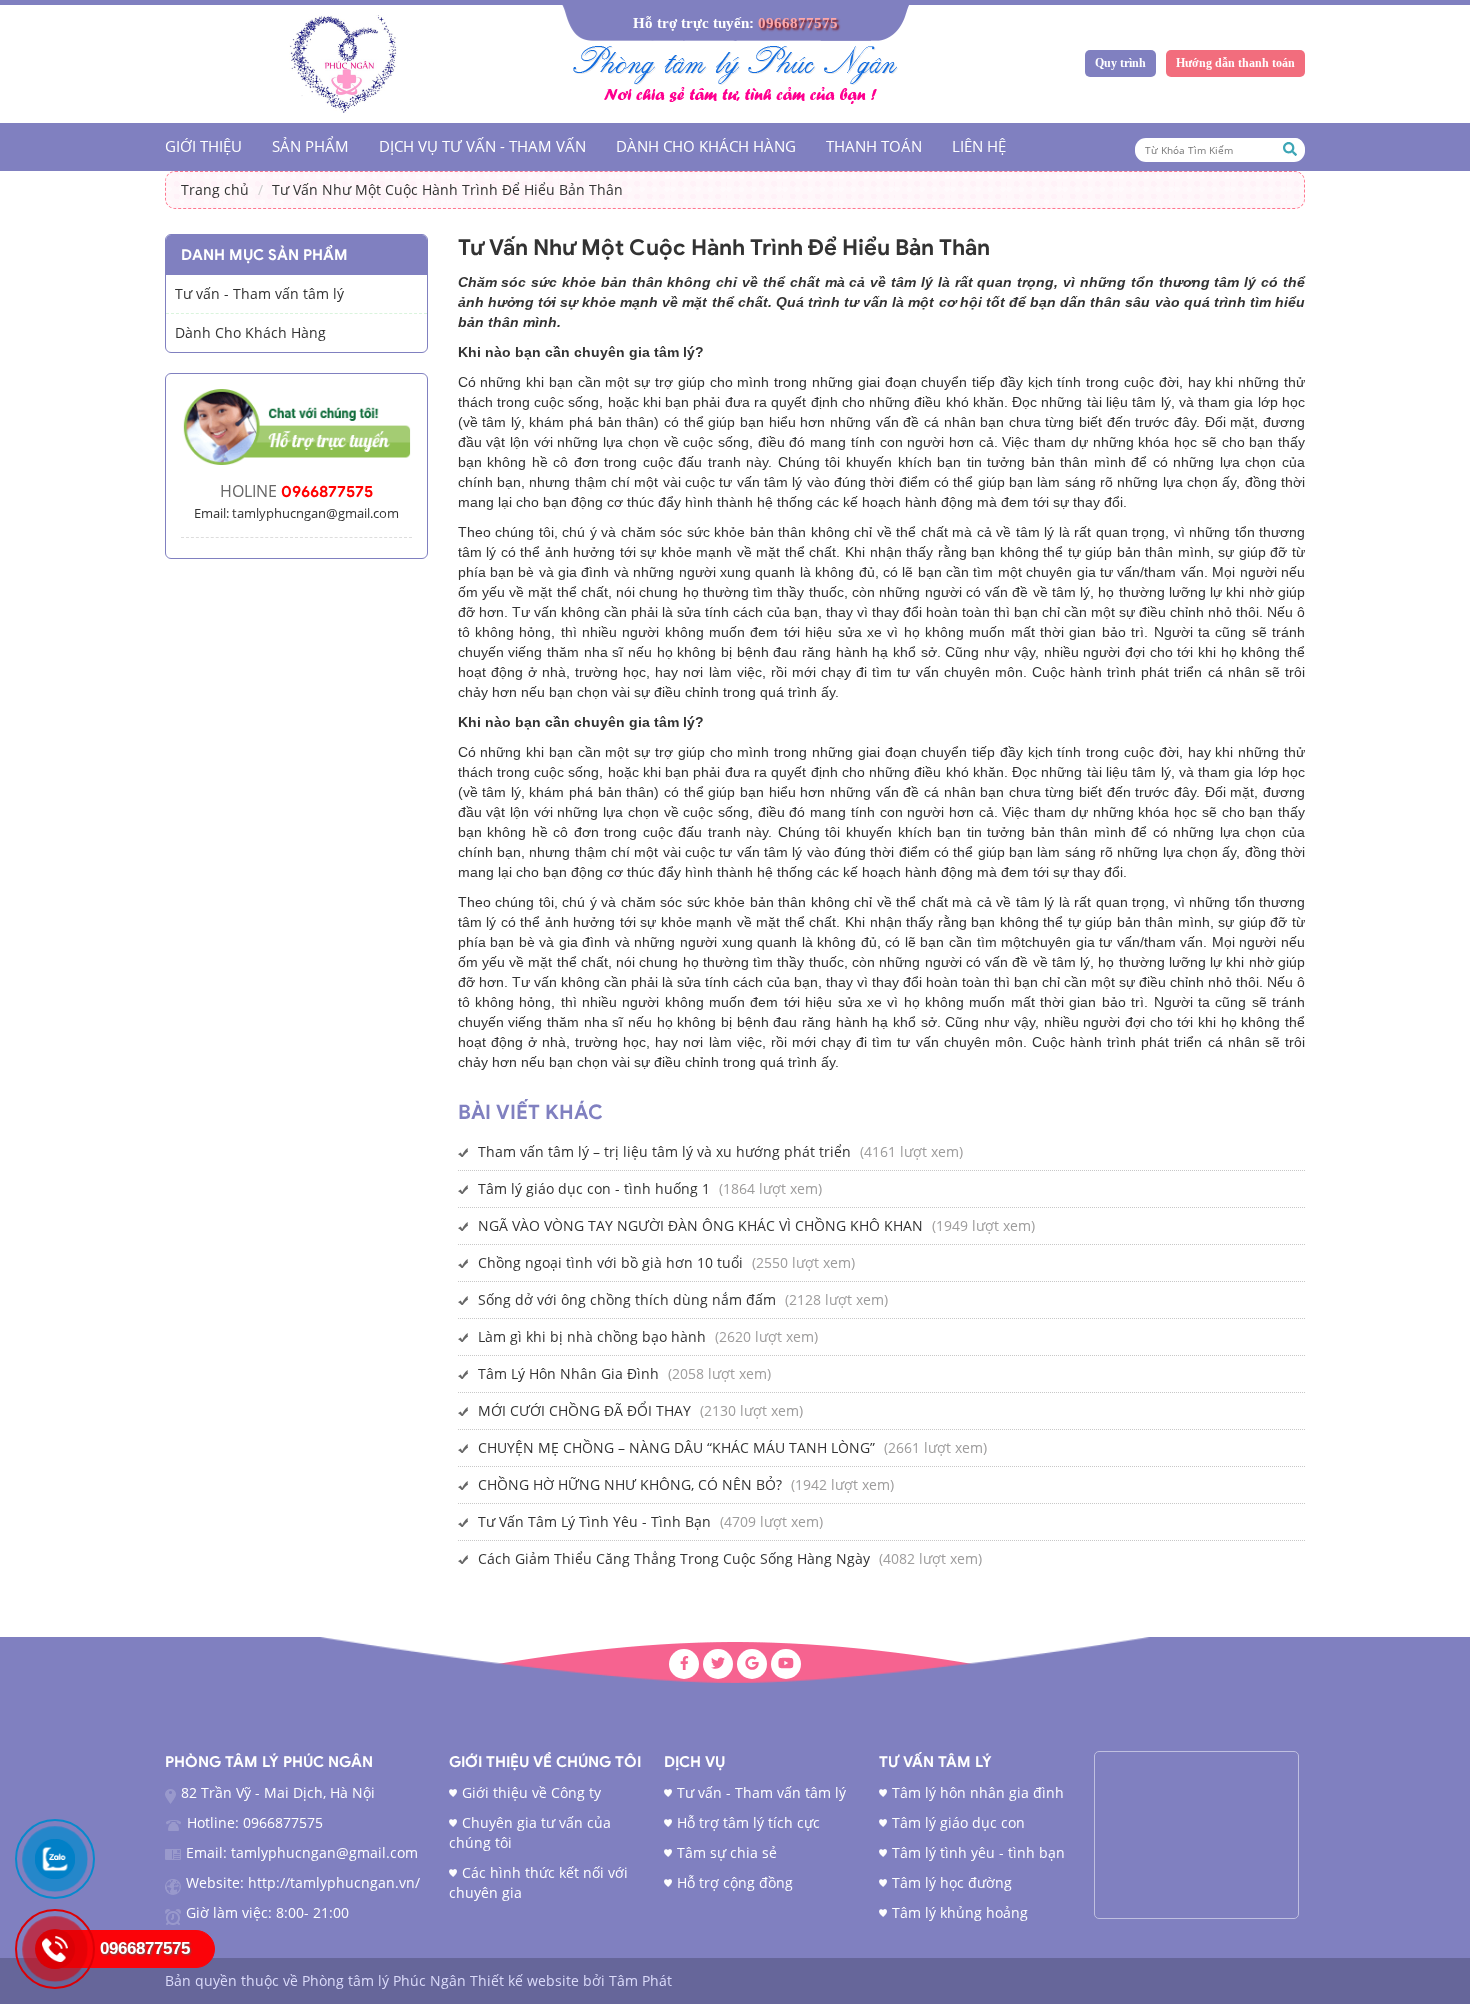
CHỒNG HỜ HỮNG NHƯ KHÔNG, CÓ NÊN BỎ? (630, 1484)
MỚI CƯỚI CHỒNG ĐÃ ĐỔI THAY (584, 1410)
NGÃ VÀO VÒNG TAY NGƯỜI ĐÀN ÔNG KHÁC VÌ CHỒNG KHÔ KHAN (700, 1225)
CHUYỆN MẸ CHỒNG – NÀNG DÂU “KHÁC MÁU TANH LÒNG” (676, 1447)
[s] (345, 57)
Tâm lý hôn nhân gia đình (978, 1792)
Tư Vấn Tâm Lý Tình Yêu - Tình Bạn (594, 1521)
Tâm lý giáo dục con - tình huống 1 (594, 1188)
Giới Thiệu (203, 146)
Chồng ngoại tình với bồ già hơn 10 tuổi (610, 1262)
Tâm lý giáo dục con (958, 1822)
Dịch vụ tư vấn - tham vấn (482, 146)
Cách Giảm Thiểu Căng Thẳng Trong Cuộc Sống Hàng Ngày (674, 1558)
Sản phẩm (310, 146)
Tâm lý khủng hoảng (960, 1912)
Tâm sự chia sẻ (727, 1852)
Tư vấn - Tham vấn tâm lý (761, 1792)
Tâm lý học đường (952, 1882)
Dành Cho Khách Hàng (706, 146)
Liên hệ (979, 146)
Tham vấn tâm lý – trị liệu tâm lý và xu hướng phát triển (664, 1151)
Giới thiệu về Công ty (531, 1792)
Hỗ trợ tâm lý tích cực (748, 1822)
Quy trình (1120, 63)
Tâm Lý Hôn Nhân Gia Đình (568, 1373)
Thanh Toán (874, 146)
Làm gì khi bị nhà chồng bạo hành (592, 1336)
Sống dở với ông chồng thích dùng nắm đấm (627, 1299)
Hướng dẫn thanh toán (1235, 63)
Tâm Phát (640, 1980)
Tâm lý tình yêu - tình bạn (978, 1852)
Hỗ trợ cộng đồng (735, 1882)
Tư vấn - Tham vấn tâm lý (259, 293)
